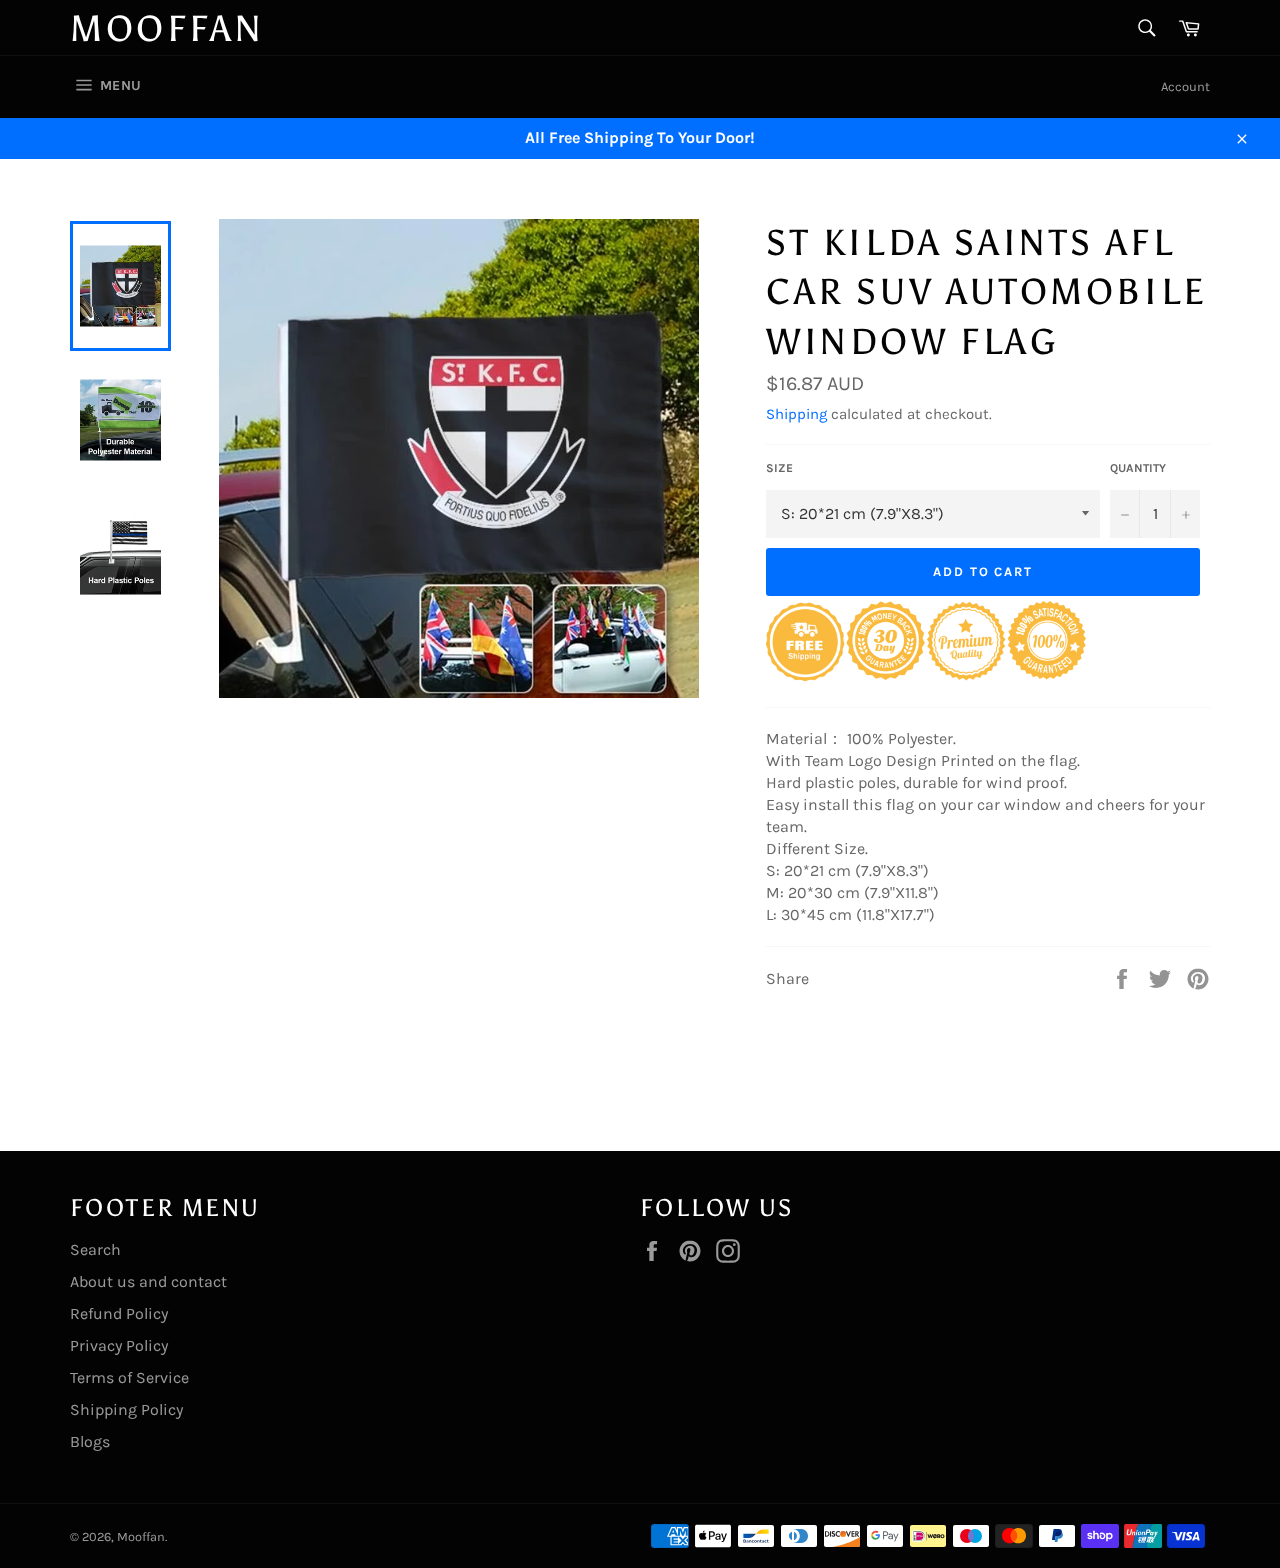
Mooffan (167, 29)
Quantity (1138, 468)
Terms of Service (129, 1377)
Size (779, 468)
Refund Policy (119, 1313)
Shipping (796, 414)
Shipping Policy (126, 1409)
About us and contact (148, 1281)
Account (1185, 86)
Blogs (90, 1441)
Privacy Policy (119, 1345)
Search (95, 1249)
